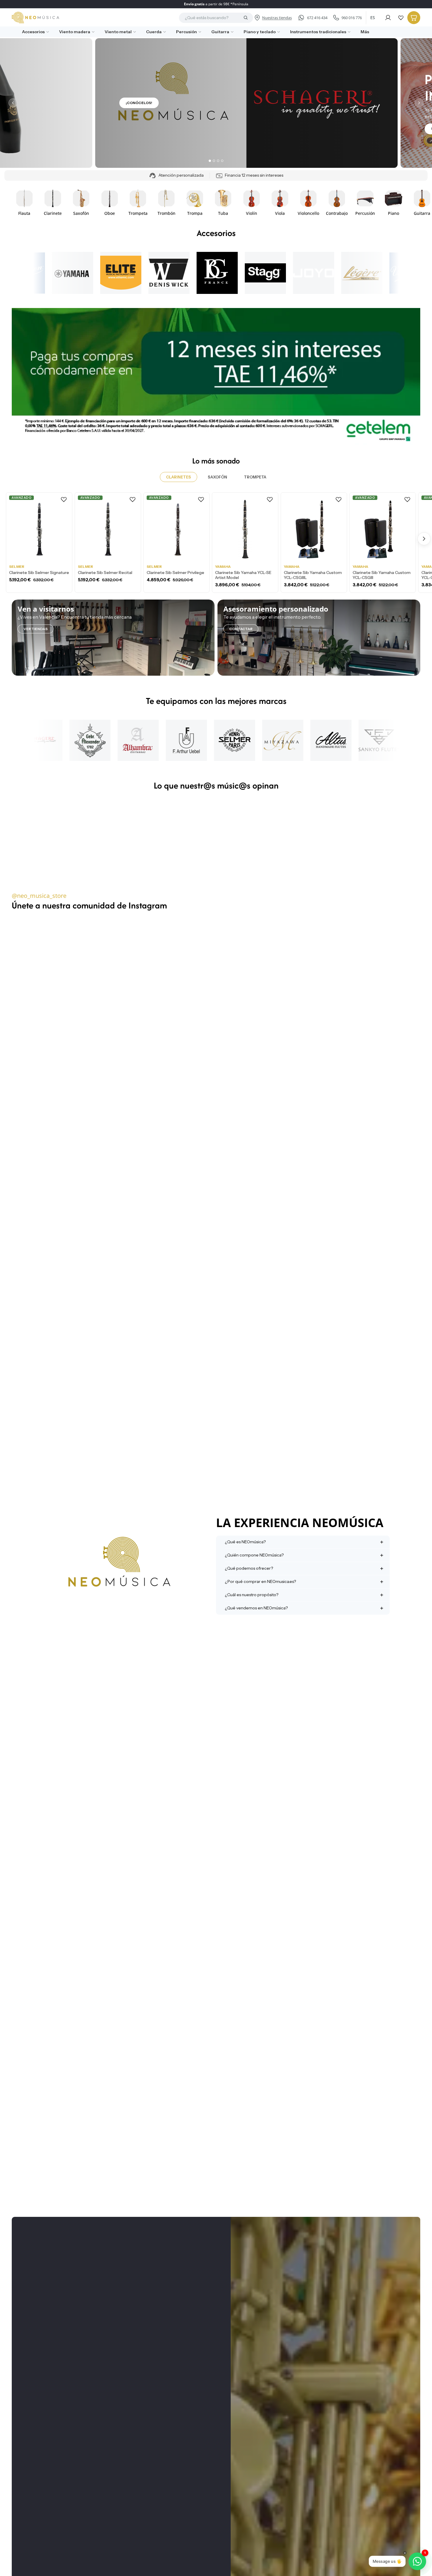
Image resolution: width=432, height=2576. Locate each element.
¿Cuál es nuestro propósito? (252, 1595)
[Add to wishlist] (64, 499)
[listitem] (363, 32)
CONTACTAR (241, 629)
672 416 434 (317, 18)
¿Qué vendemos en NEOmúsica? (256, 1608)
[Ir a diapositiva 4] (222, 161)
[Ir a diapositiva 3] (218, 161)
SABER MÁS (106, 129)
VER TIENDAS (36, 629)
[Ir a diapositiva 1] (210, 161)
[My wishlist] (401, 18)
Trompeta (255, 477)
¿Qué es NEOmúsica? (245, 1542)
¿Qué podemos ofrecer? (249, 1568)
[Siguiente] (419, 103)
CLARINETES (179, 477)
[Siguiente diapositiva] (414, 202)
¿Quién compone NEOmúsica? (254, 1555)
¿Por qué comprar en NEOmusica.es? (260, 1581)
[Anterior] (13, 103)
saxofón (217, 477)
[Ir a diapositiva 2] (214, 161)
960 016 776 (352, 18)
